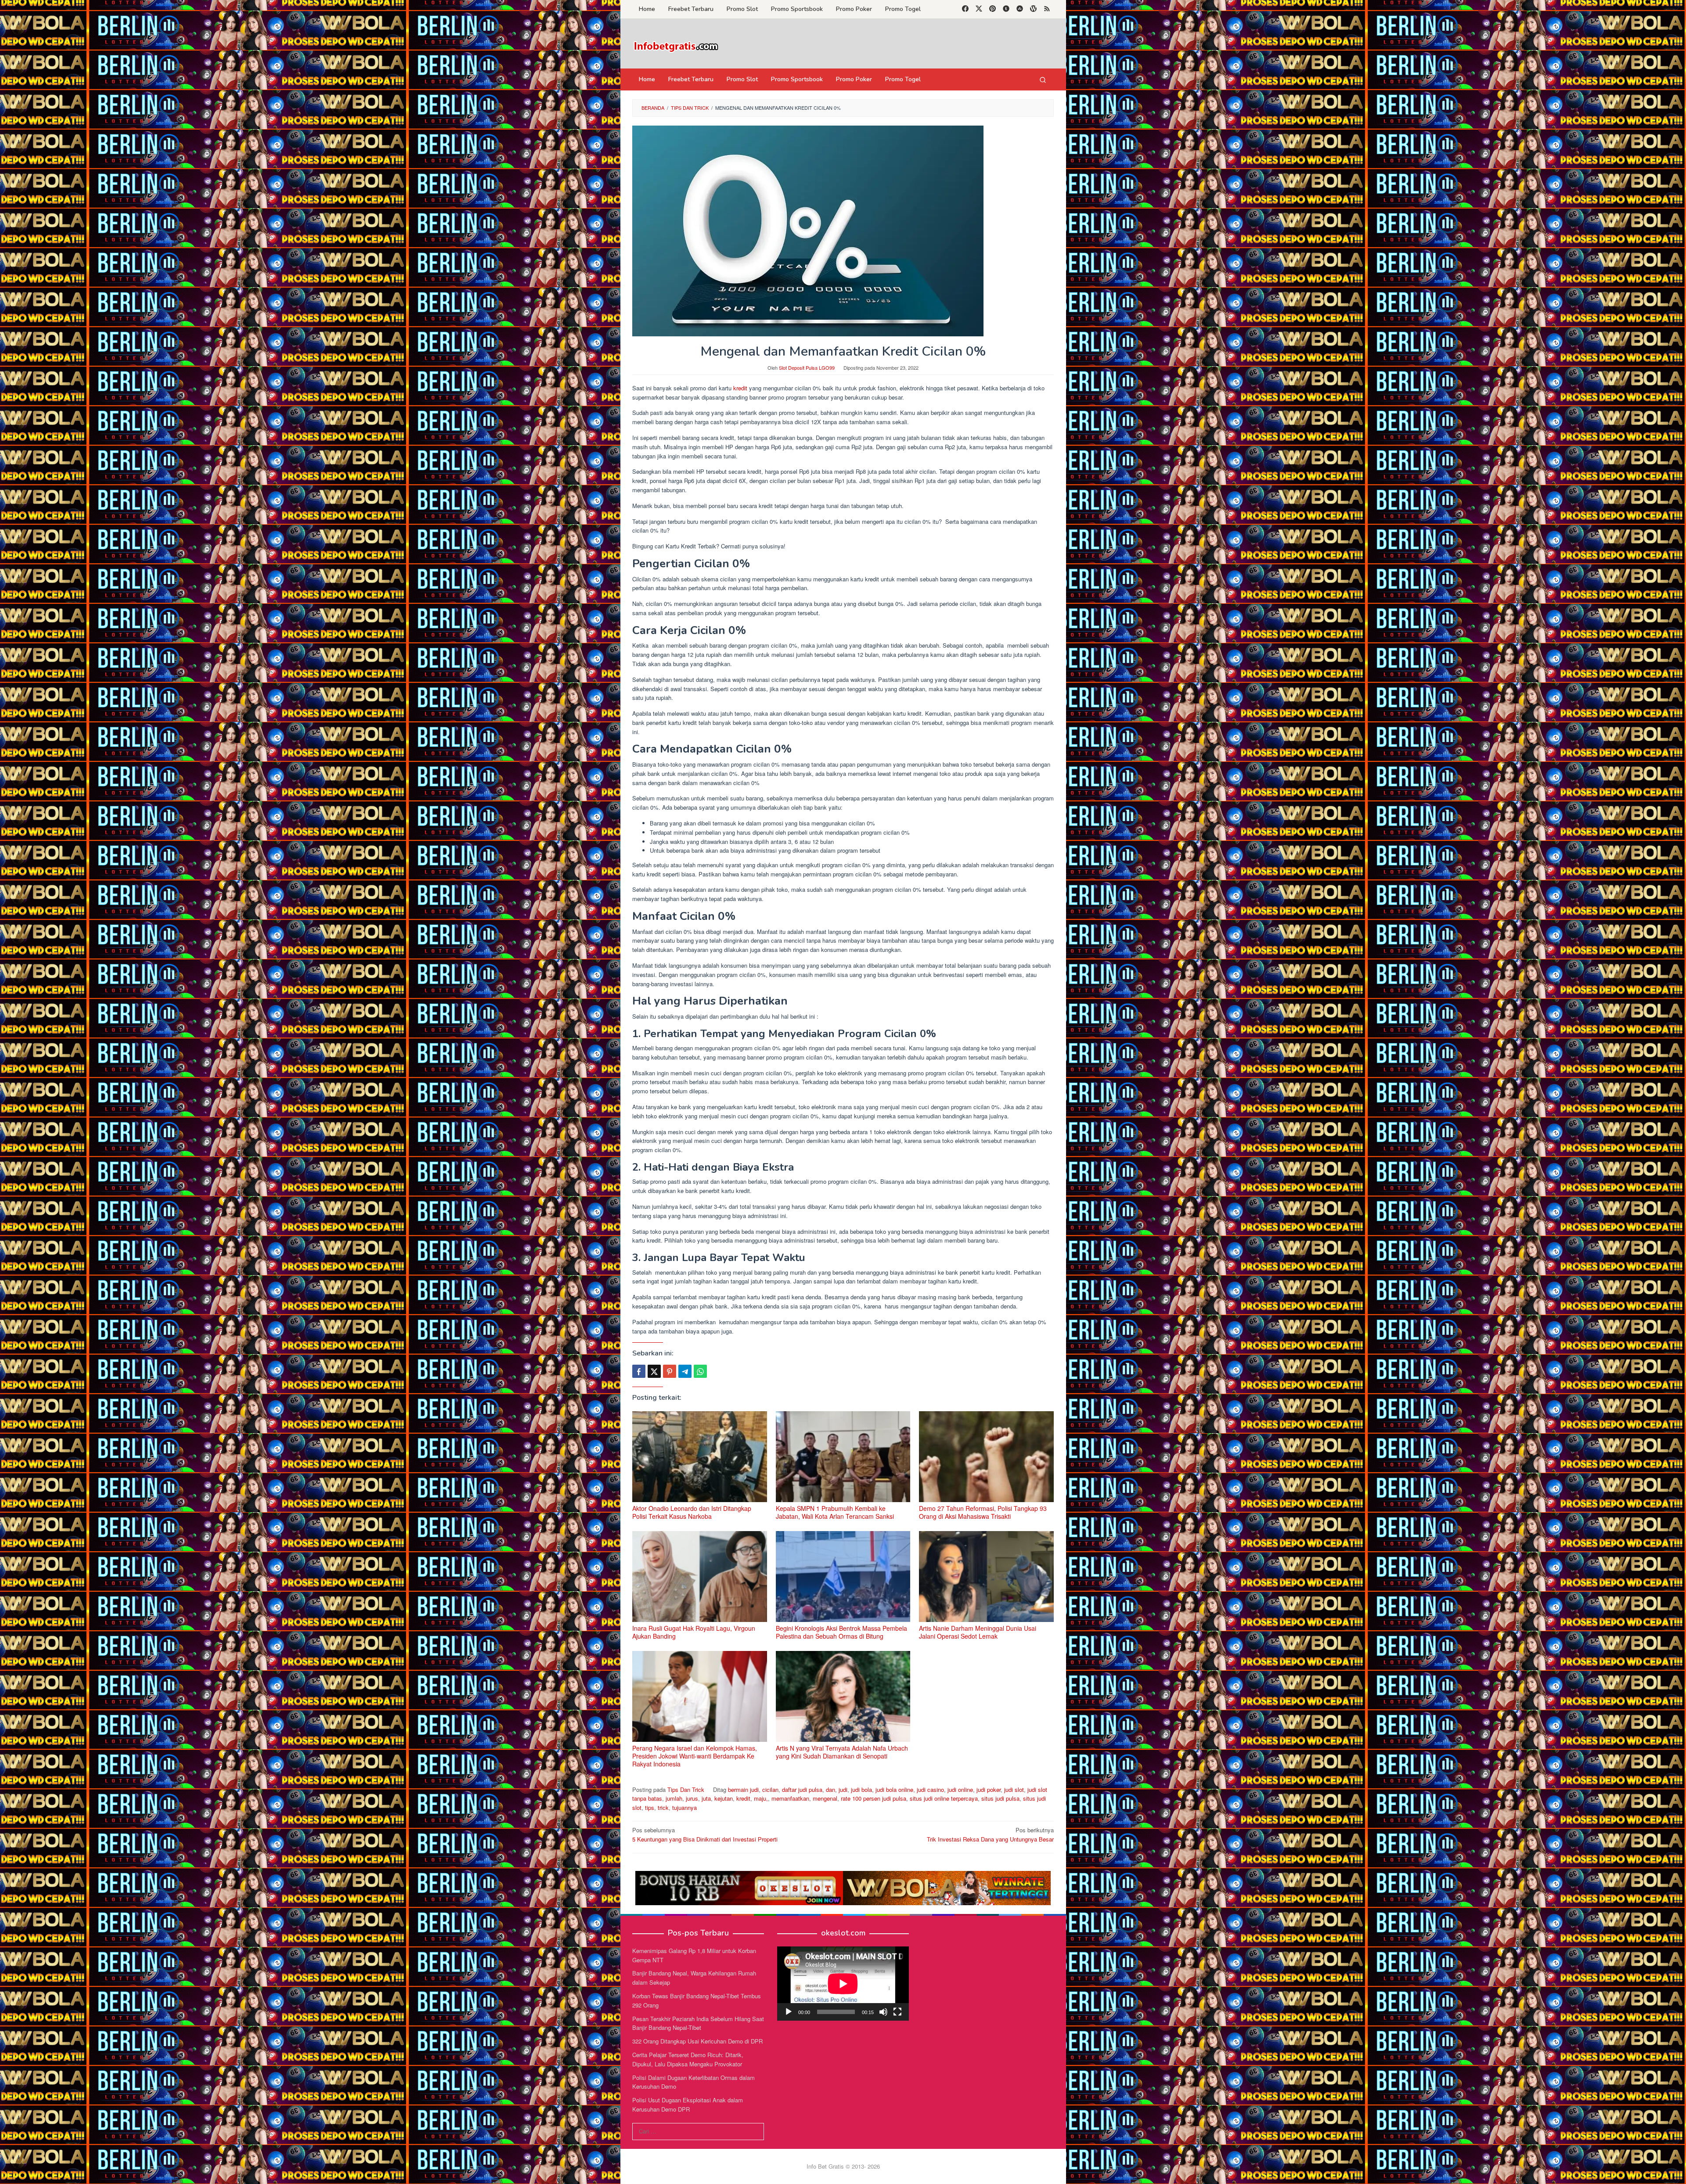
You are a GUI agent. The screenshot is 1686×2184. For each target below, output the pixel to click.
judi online (960, 1789)
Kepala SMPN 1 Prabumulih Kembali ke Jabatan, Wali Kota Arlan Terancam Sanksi (835, 1512)
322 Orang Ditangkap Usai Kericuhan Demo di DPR (697, 2041)
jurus (692, 1798)
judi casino (930, 1789)
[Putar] (789, 2012)
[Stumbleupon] (1020, 9)
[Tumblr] (1006, 9)
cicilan (770, 1789)
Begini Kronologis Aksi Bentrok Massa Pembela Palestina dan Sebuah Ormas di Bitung (841, 1632)
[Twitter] (979, 9)
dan (830, 1789)
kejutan (724, 1798)
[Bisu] (883, 2012)
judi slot (1014, 1789)
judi (843, 1789)
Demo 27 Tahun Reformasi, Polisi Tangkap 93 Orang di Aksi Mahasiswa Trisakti (983, 1512)
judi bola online (894, 1789)
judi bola (861, 1789)
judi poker (989, 1789)
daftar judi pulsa (802, 1789)
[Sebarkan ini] (639, 1371)
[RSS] (1047, 9)
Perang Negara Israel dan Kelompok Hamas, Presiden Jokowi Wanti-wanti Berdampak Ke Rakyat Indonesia (695, 1756)
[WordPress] (1033, 9)
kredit (740, 388)
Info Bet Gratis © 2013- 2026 (843, 2166)
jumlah (674, 1798)
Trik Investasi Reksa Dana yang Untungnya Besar (990, 1834)
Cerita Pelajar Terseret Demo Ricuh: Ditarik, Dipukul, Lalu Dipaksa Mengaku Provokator (688, 2059)
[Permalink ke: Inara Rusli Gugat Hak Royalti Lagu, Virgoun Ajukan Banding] (700, 1577)
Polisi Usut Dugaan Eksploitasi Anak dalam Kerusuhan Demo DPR (688, 2105)
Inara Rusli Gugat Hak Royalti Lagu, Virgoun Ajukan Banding (694, 1632)
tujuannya (684, 1807)
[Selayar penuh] (897, 2012)
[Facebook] (965, 9)
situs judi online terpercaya (944, 1798)
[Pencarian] (1043, 79)
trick (663, 1807)
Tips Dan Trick (686, 1789)
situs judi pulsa (1000, 1798)
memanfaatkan (790, 1798)
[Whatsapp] (700, 1371)
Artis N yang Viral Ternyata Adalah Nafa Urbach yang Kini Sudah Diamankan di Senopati (842, 1752)
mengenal (825, 1798)
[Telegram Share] (685, 1371)
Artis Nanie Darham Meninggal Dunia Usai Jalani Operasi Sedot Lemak (978, 1632)
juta (706, 1798)
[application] (843, 1984)
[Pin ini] (670, 1371)
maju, (761, 1798)
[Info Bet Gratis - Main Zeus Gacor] (676, 46)
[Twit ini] (654, 1371)
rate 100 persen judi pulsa (874, 1798)
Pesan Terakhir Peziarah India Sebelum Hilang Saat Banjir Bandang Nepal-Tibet (698, 2023)
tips (650, 1807)
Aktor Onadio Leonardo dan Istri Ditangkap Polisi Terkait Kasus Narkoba (692, 1512)
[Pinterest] (993, 9)
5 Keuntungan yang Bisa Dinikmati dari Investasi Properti (705, 1834)
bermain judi (743, 1789)
